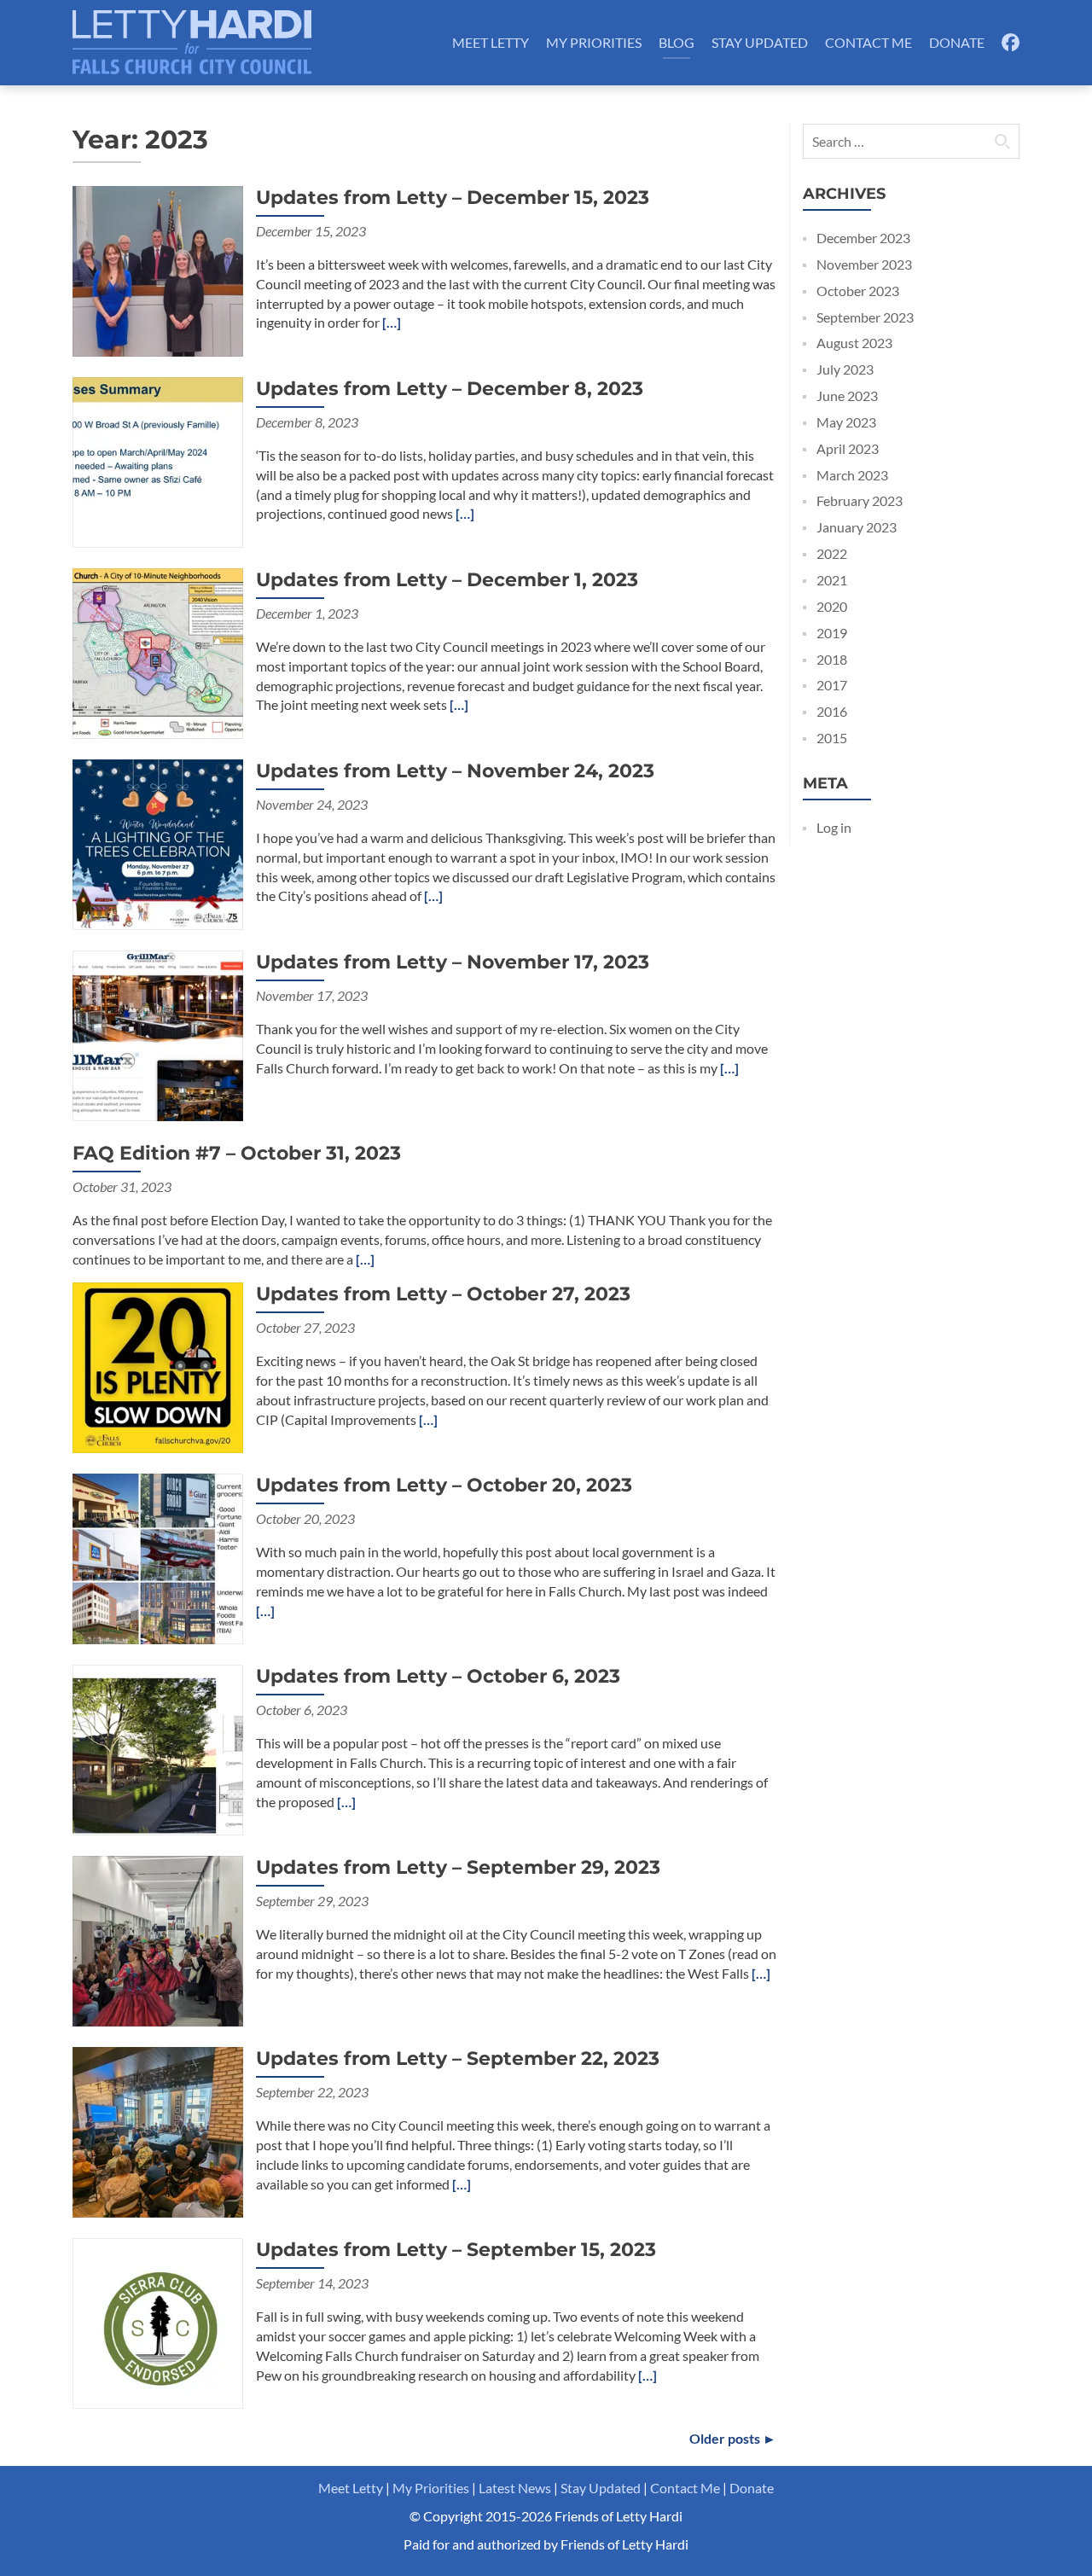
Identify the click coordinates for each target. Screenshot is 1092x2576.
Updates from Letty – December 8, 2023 (450, 389)
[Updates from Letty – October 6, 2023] (158, 1748)
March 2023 (852, 475)
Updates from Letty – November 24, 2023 (455, 771)
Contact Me (685, 2488)
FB (1010, 42)
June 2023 (847, 395)
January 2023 (857, 527)
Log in (834, 827)
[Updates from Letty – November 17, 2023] (158, 1034)
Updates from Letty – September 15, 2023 (456, 2250)
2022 (832, 553)
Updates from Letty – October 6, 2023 (438, 1676)
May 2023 (846, 422)
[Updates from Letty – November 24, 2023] (158, 843)
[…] (392, 322)
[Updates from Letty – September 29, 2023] (158, 1939)
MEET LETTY (491, 42)
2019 (832, 633)
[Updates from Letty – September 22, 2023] (158, 2130)
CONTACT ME (868, 42)
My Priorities (431, 2488)
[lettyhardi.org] (192, 43)
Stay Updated (601, 2488)
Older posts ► (733, 2438)
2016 (832, 711)
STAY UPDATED (760, 42)
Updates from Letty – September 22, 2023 (458, 2058)
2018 (832, 659)
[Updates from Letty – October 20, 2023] (158, 1557)
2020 (832, 606)
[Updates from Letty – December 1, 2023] (158, 651)
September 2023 (865, 317)
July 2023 (845, 369)
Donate (752, 2488)
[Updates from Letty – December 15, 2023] (158, 269)
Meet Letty (351, 2488)
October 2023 (858, 291)
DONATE (957, 42)
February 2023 (860, 500)
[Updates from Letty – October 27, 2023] (158, 1366)
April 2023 (848, 448)
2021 (832, 580)
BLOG (677, 42)
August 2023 (854, 343)
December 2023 (863, 238)
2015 (832, 738)
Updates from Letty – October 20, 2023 (444, 1485)
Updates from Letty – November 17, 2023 (453, 962)
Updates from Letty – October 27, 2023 (443, 1294)
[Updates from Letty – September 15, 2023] (158, 2321)
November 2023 (864, 264)
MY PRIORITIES (594, 42)
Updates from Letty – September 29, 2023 (458, 1867)
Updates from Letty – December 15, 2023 (453, 198)
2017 (832, 685)
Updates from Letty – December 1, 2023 (447, 580)
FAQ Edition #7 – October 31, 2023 (237, 1153)
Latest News (515, 2488)
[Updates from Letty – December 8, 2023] (158, 460)
